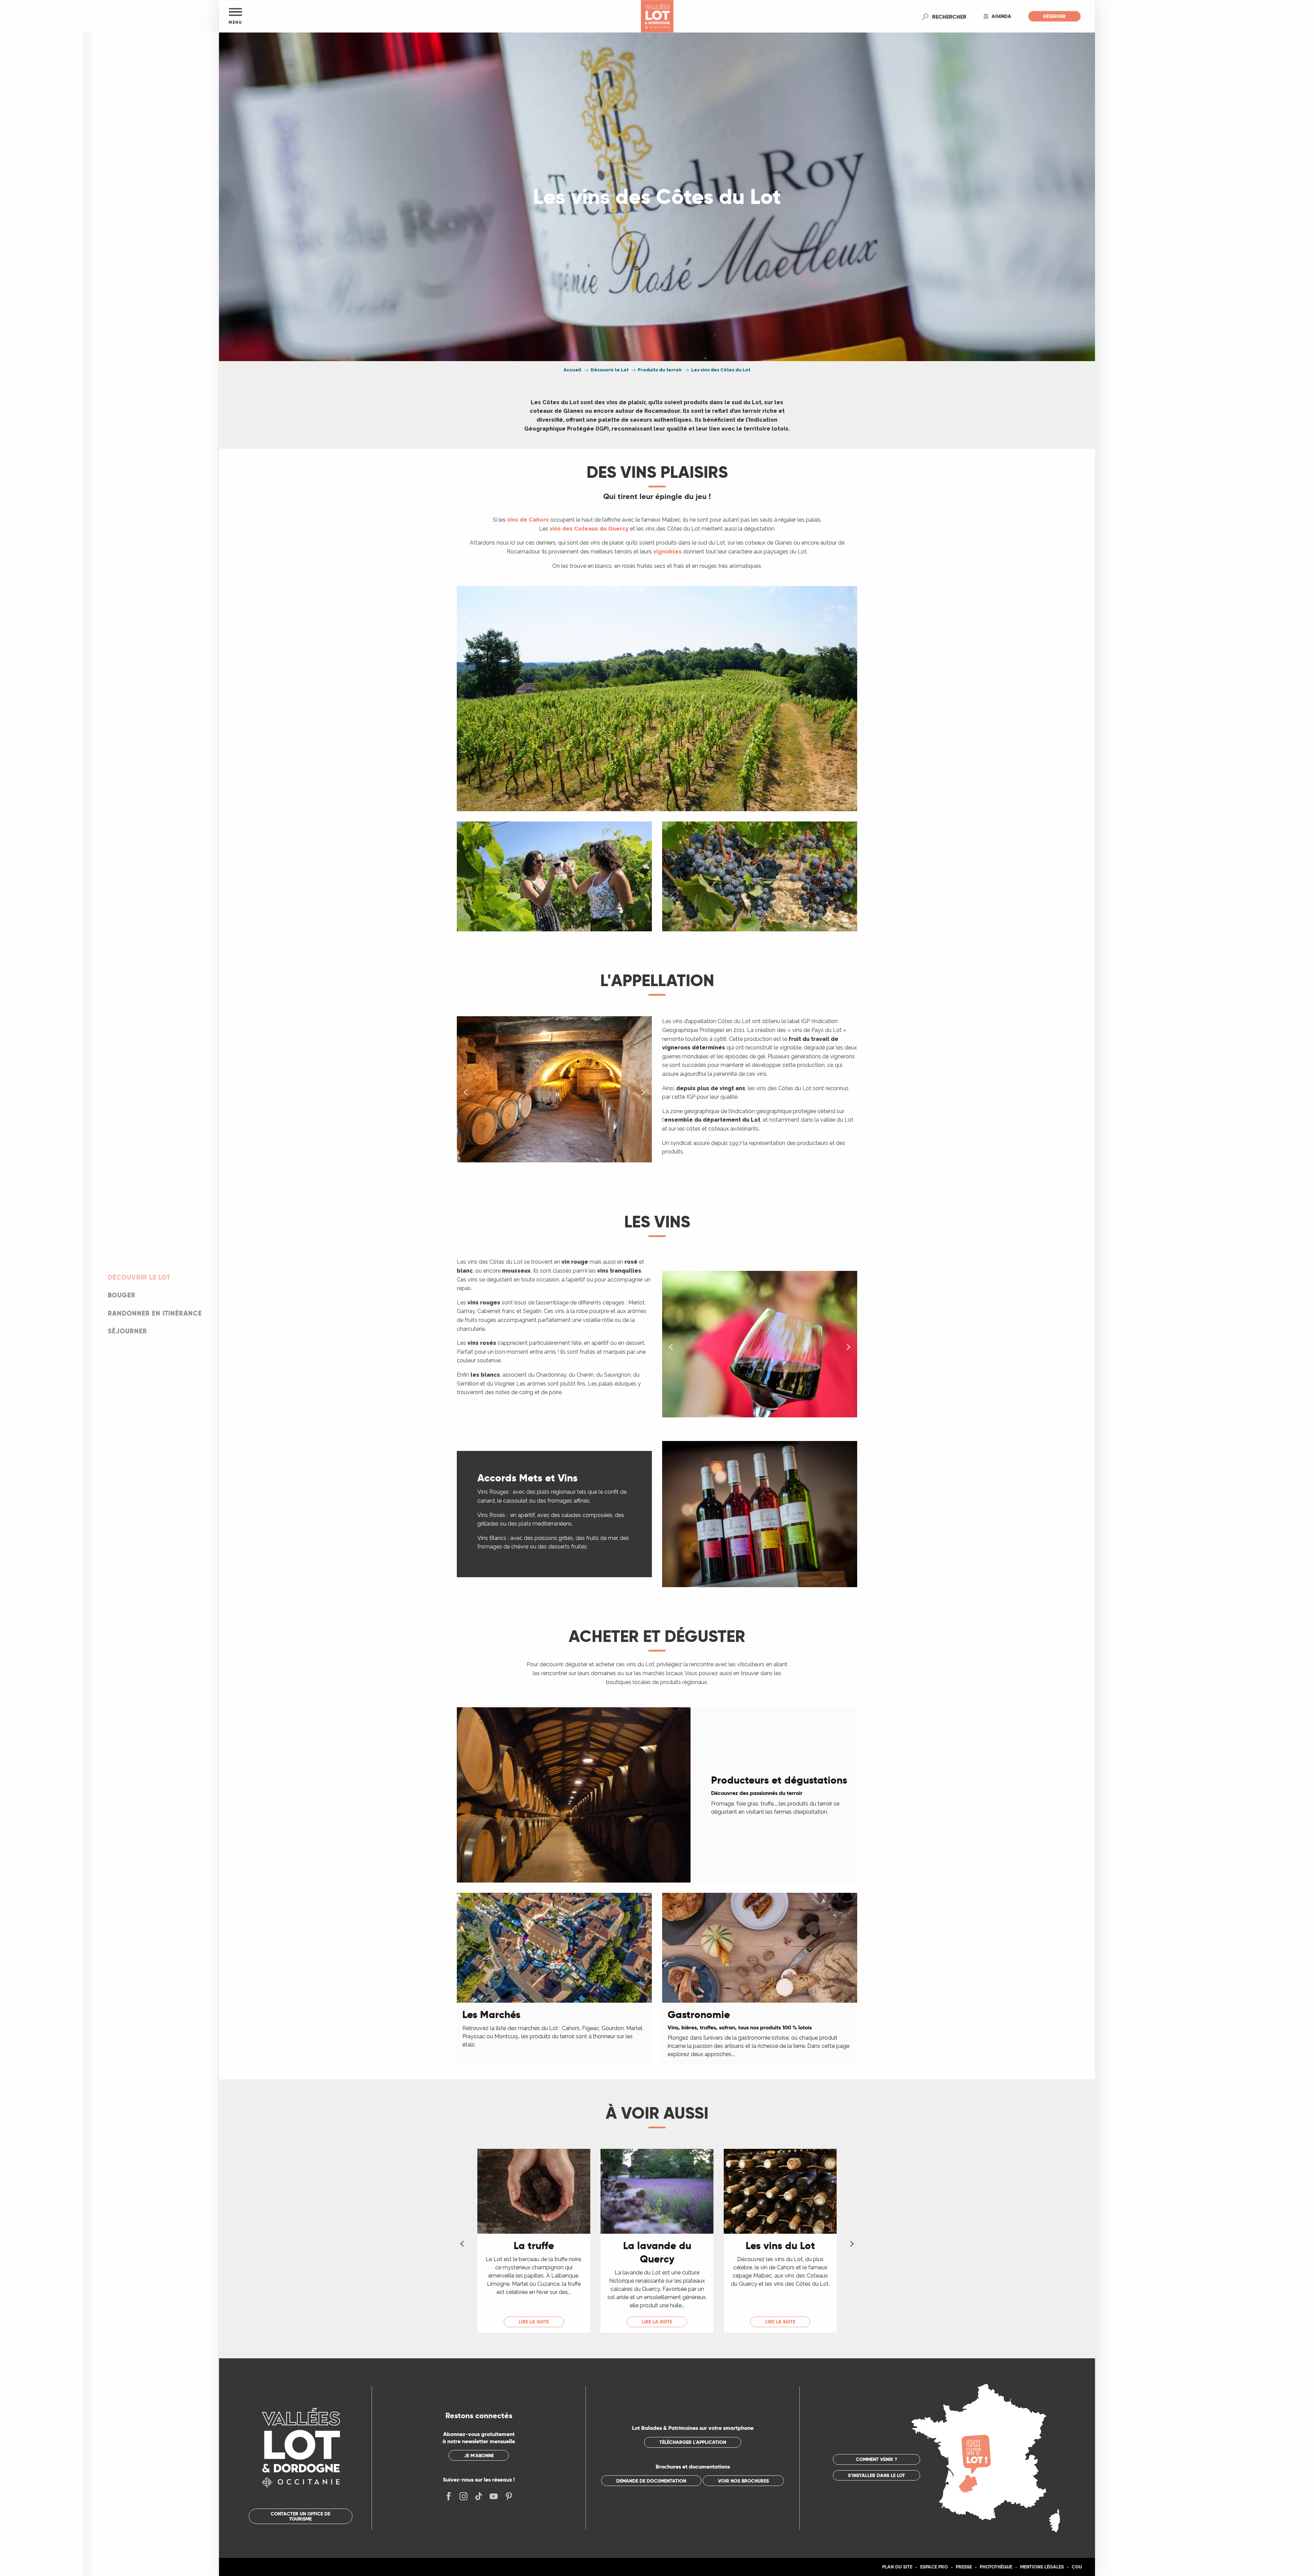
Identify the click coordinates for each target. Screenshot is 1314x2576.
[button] (949, 16)
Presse (964, 2567)
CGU (1077, 2567)
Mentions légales (1042, 2567)
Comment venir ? (877, 2459)
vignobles (667, 552)
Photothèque (996, 2567)
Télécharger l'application (693, 2442)
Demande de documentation (651, 2481)
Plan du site (897, 2567)
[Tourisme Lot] (657, 16)
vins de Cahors (528, 520)
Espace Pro (934, 2567)
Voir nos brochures (743, 2481)
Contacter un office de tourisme (300, 2516)
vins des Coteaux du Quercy (589, 529)
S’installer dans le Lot (877, 2475)
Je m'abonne (479, 2456)
